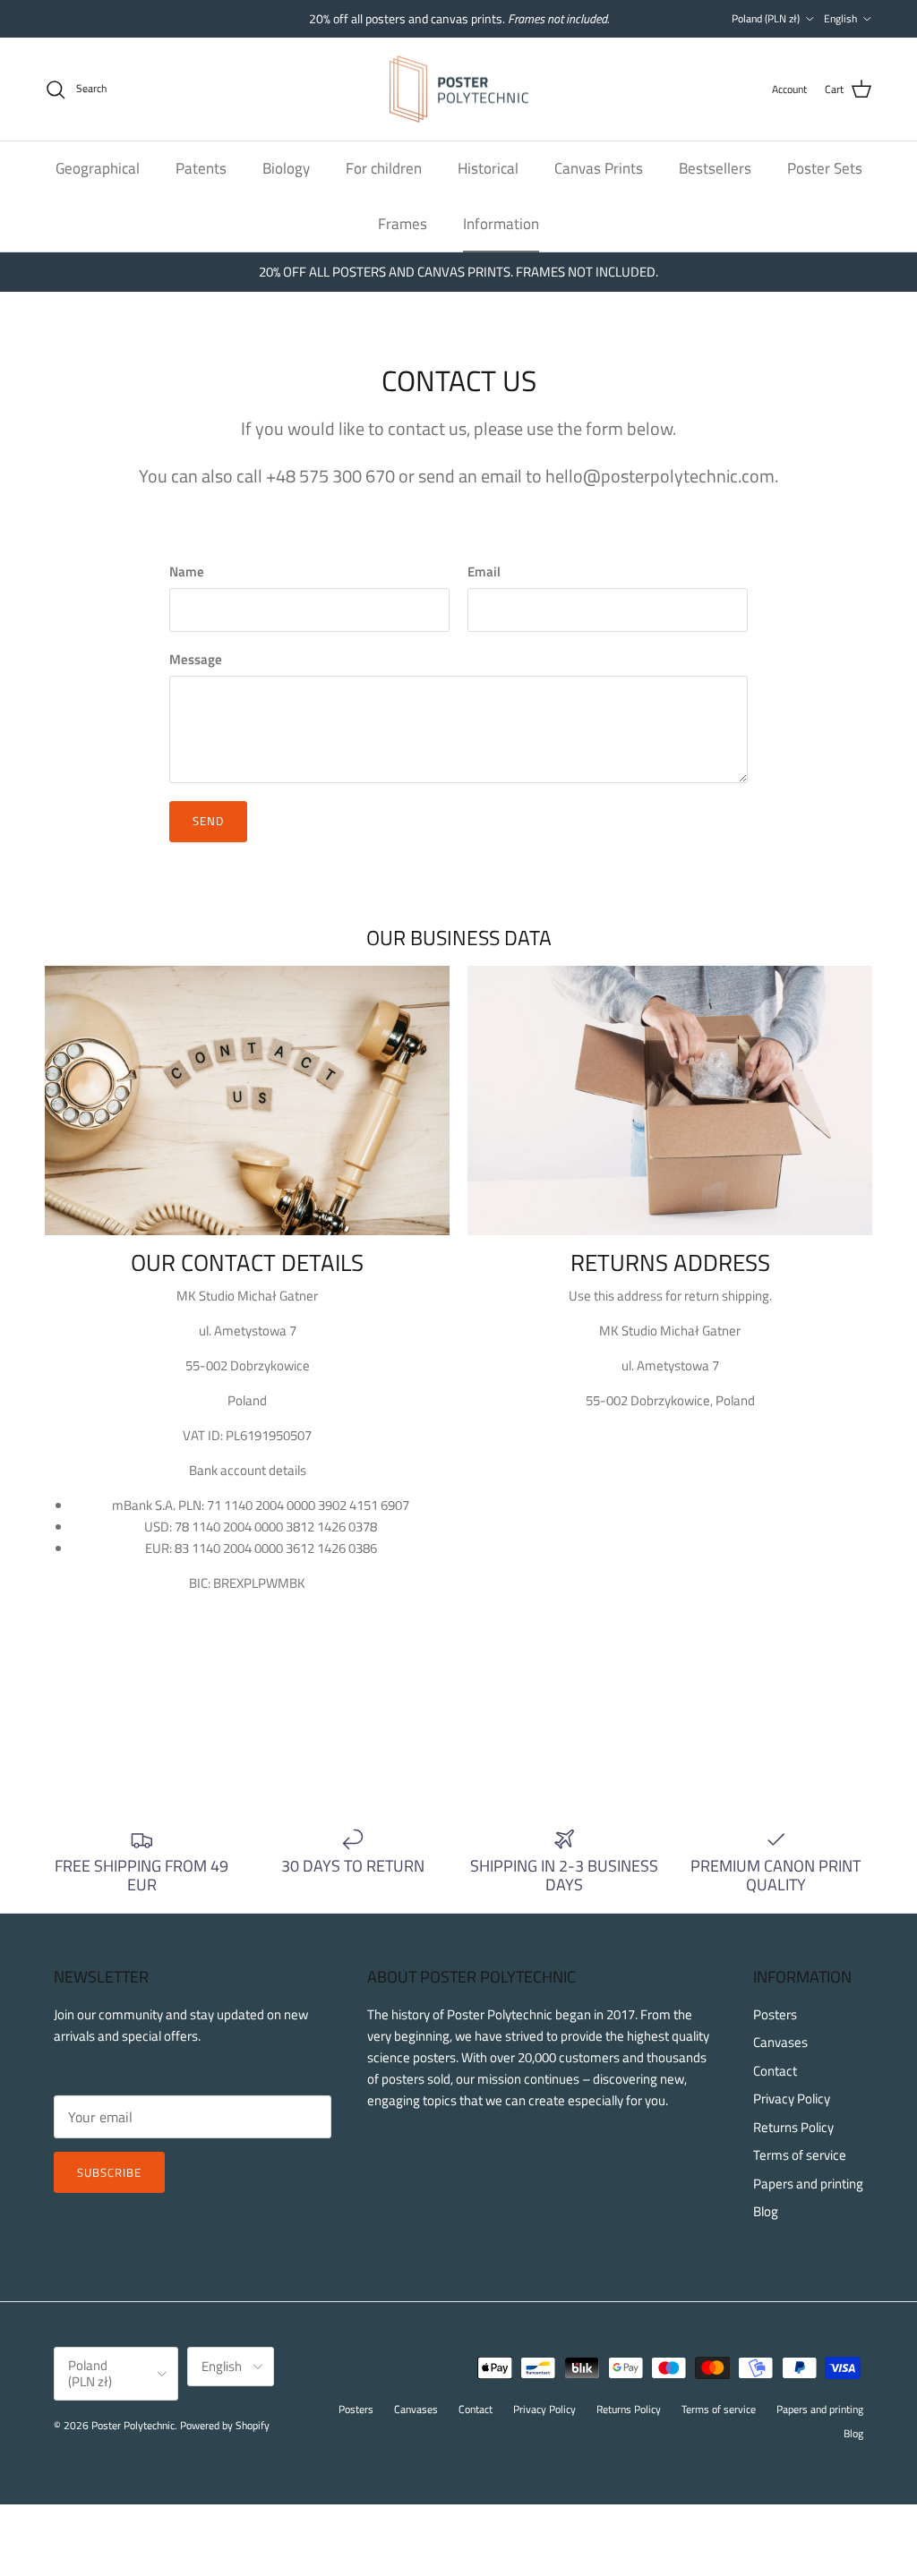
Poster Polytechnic (133, 2425)
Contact (775, 2071)
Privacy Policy (792, 2098)
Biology (286, 168)
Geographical (98, 168)
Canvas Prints (599, 168)
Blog (766, 2211)
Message (196, 659)
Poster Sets (825, 168)
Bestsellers (715, 168)
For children (384, 168)
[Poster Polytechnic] (459, 90)
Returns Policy (793, 2127)
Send (208, 821)
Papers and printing (808, 2184)
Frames (403, 224)
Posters (775, 2014)
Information (501, 224)
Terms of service (800, 2155)
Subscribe (109, 2172)
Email (484, 571)
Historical (488, 168)
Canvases (780, 2042)
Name (187, 571)
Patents (201, 168)
